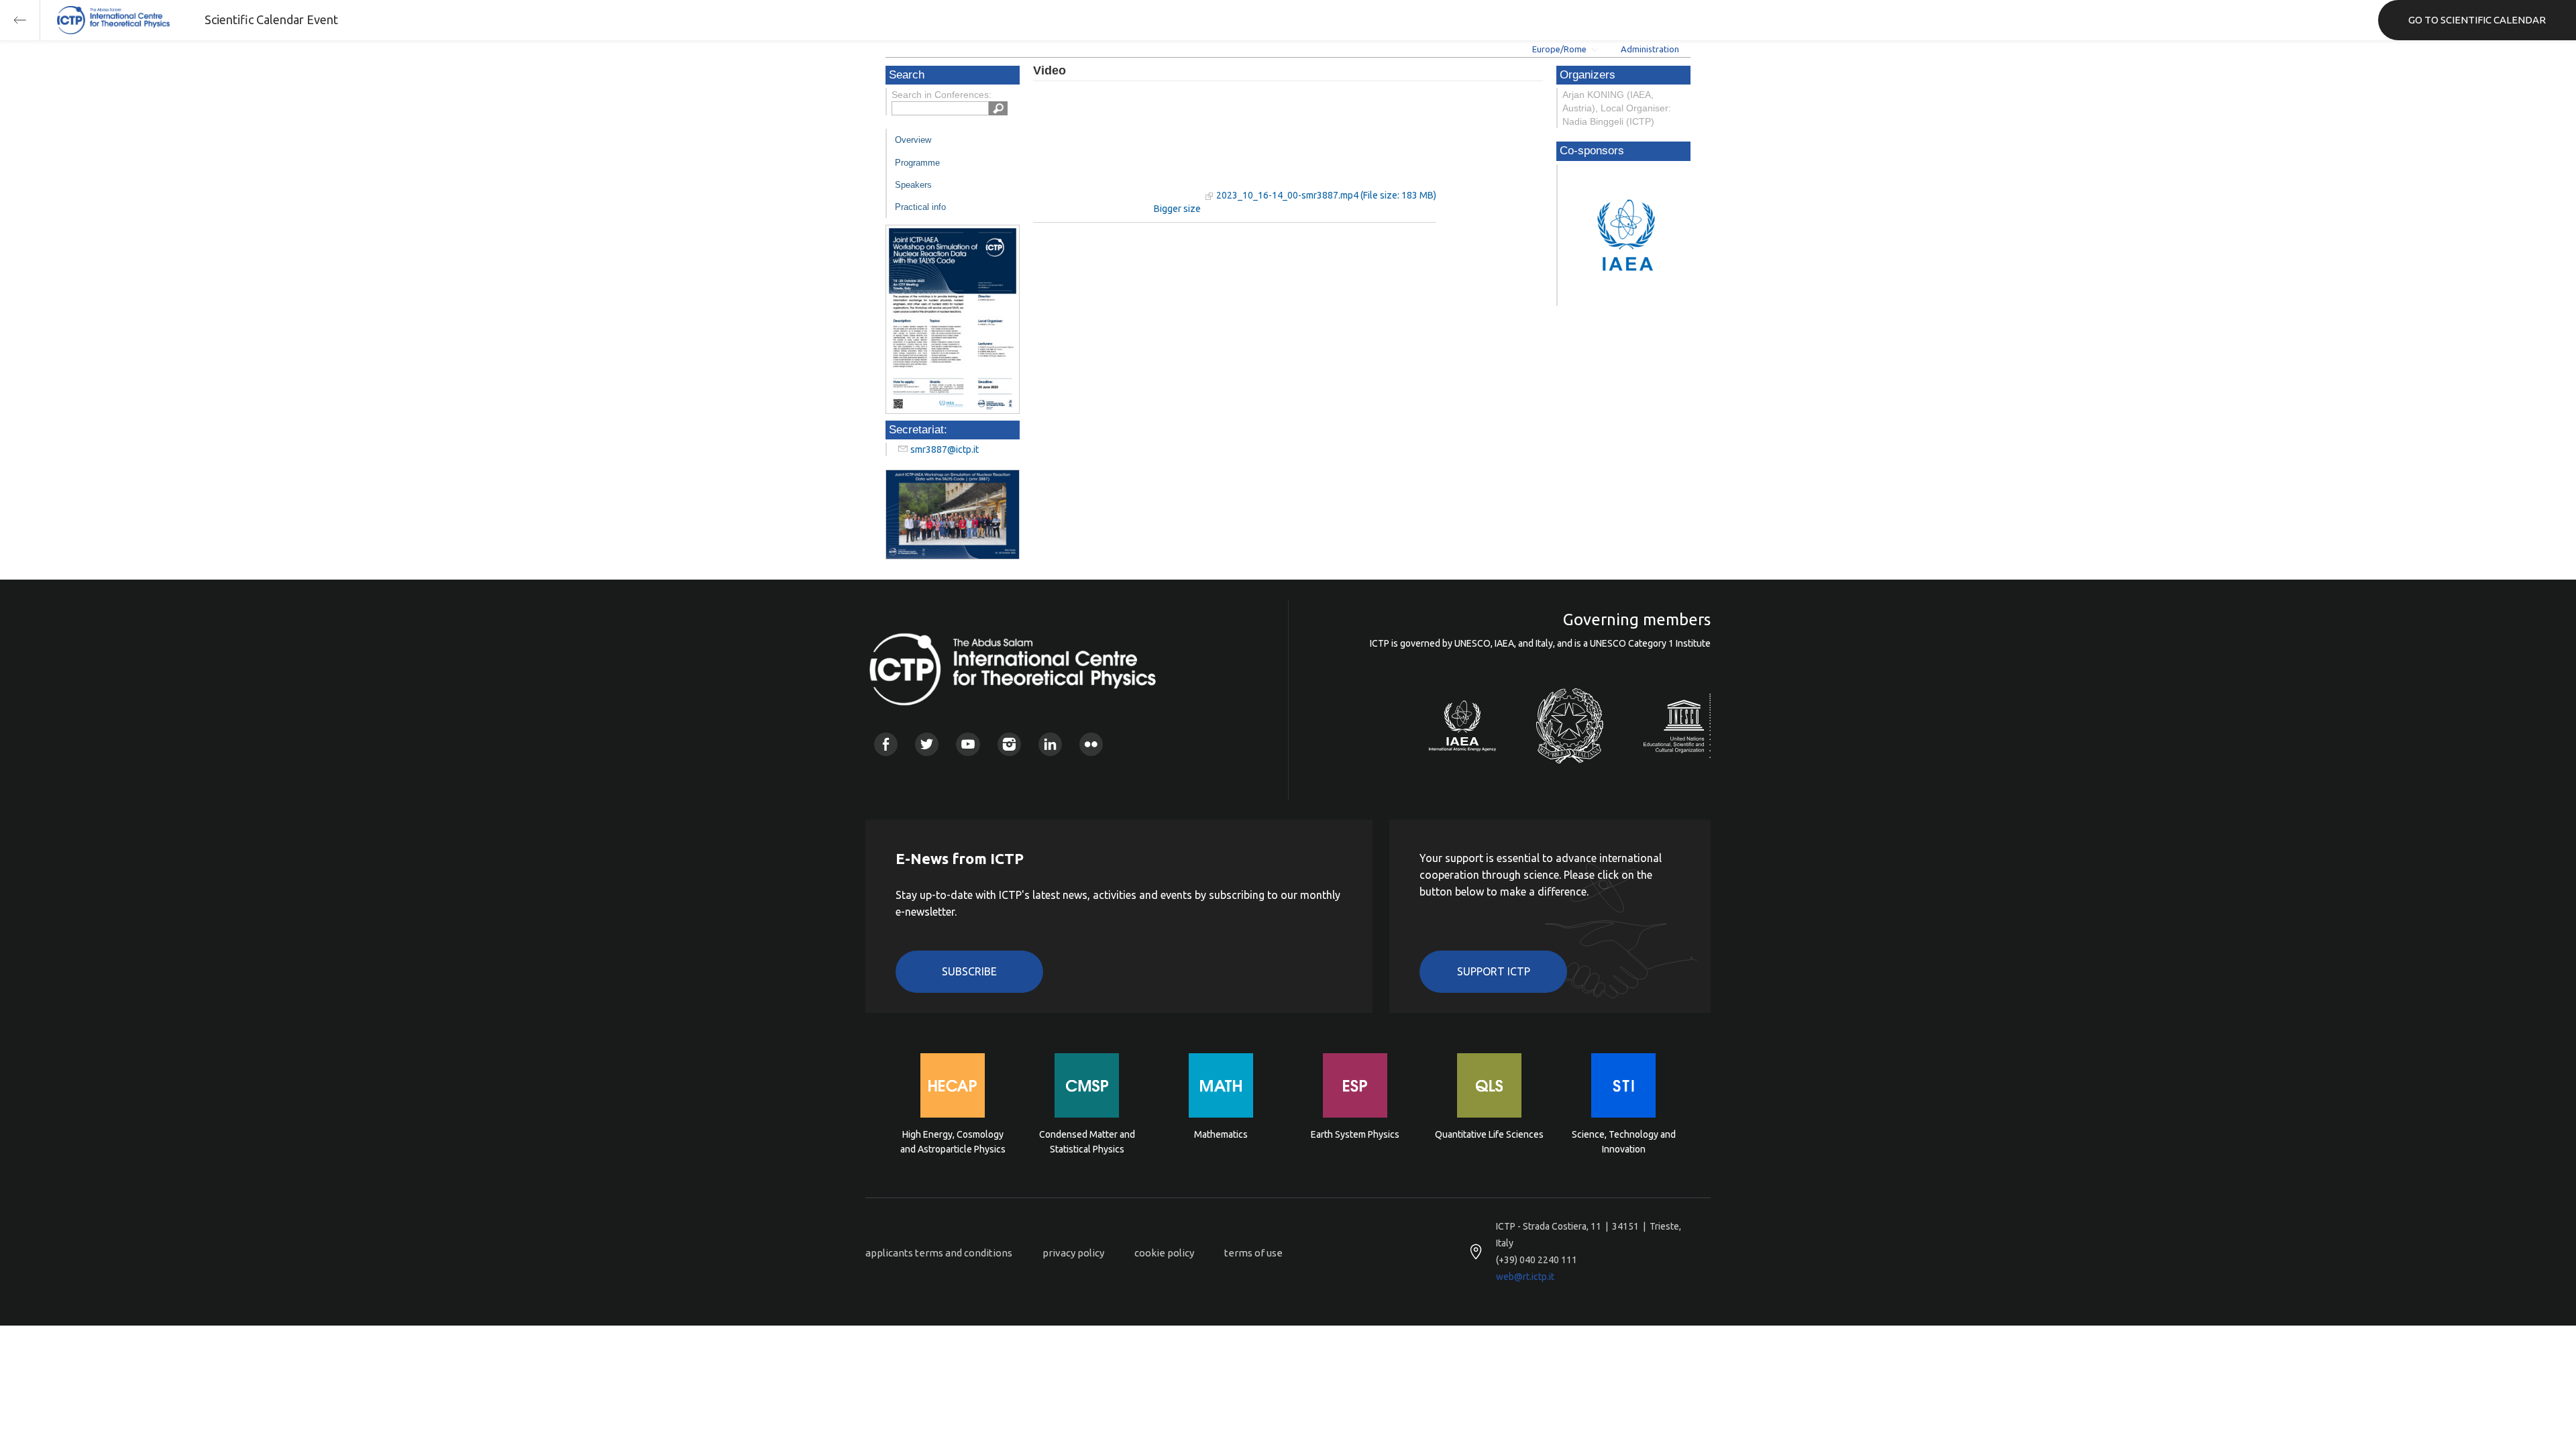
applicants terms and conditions (939, 1253)
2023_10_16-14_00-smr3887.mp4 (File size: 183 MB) (1326, 195)
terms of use (1253, 1253)
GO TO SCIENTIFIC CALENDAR (2477, 20)
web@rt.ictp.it (1525, 1277)
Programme (917, 163)
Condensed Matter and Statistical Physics (1087, 1142)
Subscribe (969, 971)
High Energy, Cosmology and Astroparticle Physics (953, 1142)
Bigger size (1177, 209)
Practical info (920, 207)
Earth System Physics (1355, 1134)
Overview (913, 140)
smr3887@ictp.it (945, 449)
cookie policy (1164, 1253)
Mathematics (1221, 1134)
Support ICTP (1494, 971)
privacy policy (1073, 1253)
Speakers (913, 185)
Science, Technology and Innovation (1624, 1142)
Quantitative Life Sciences (1489, 1134)
